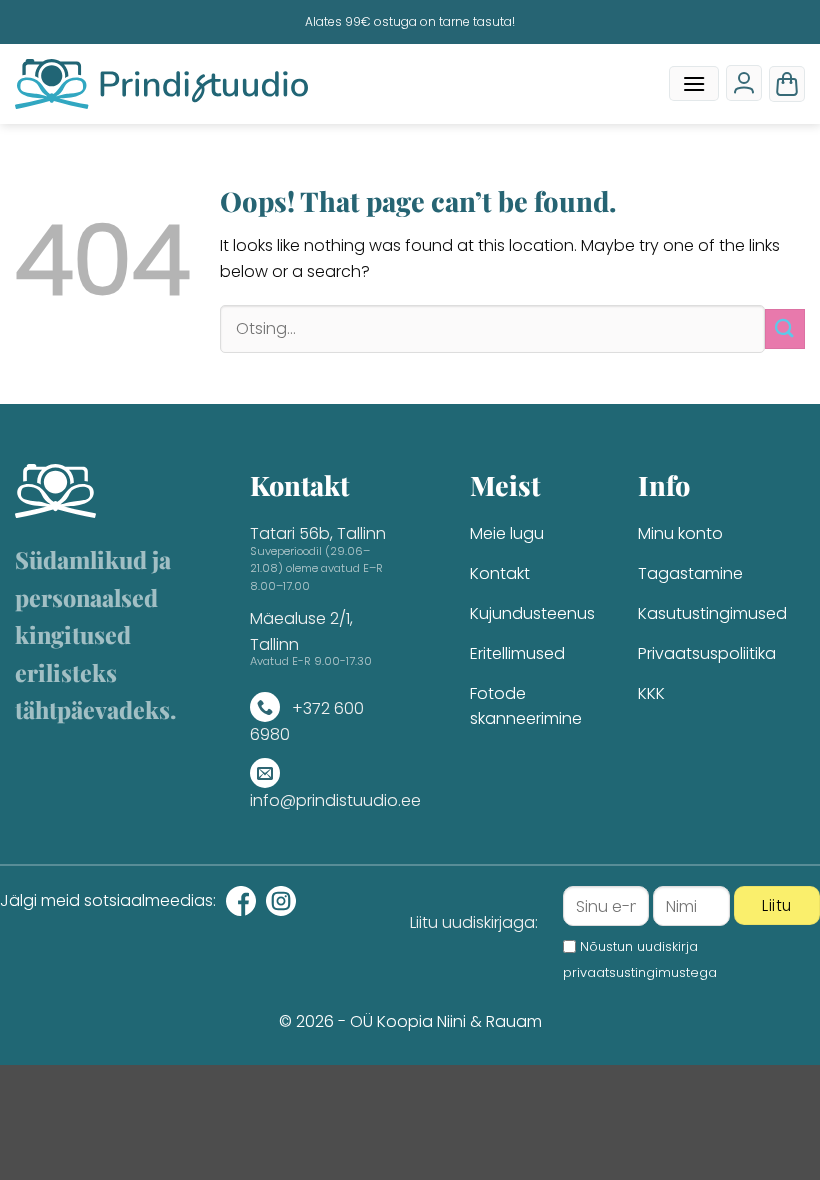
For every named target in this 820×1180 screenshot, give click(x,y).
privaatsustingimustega (640, 972)
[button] (694, 83)
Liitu (776, 905)
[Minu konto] (744, 83)
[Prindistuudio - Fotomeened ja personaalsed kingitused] (161, 84)
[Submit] (785, 328)
